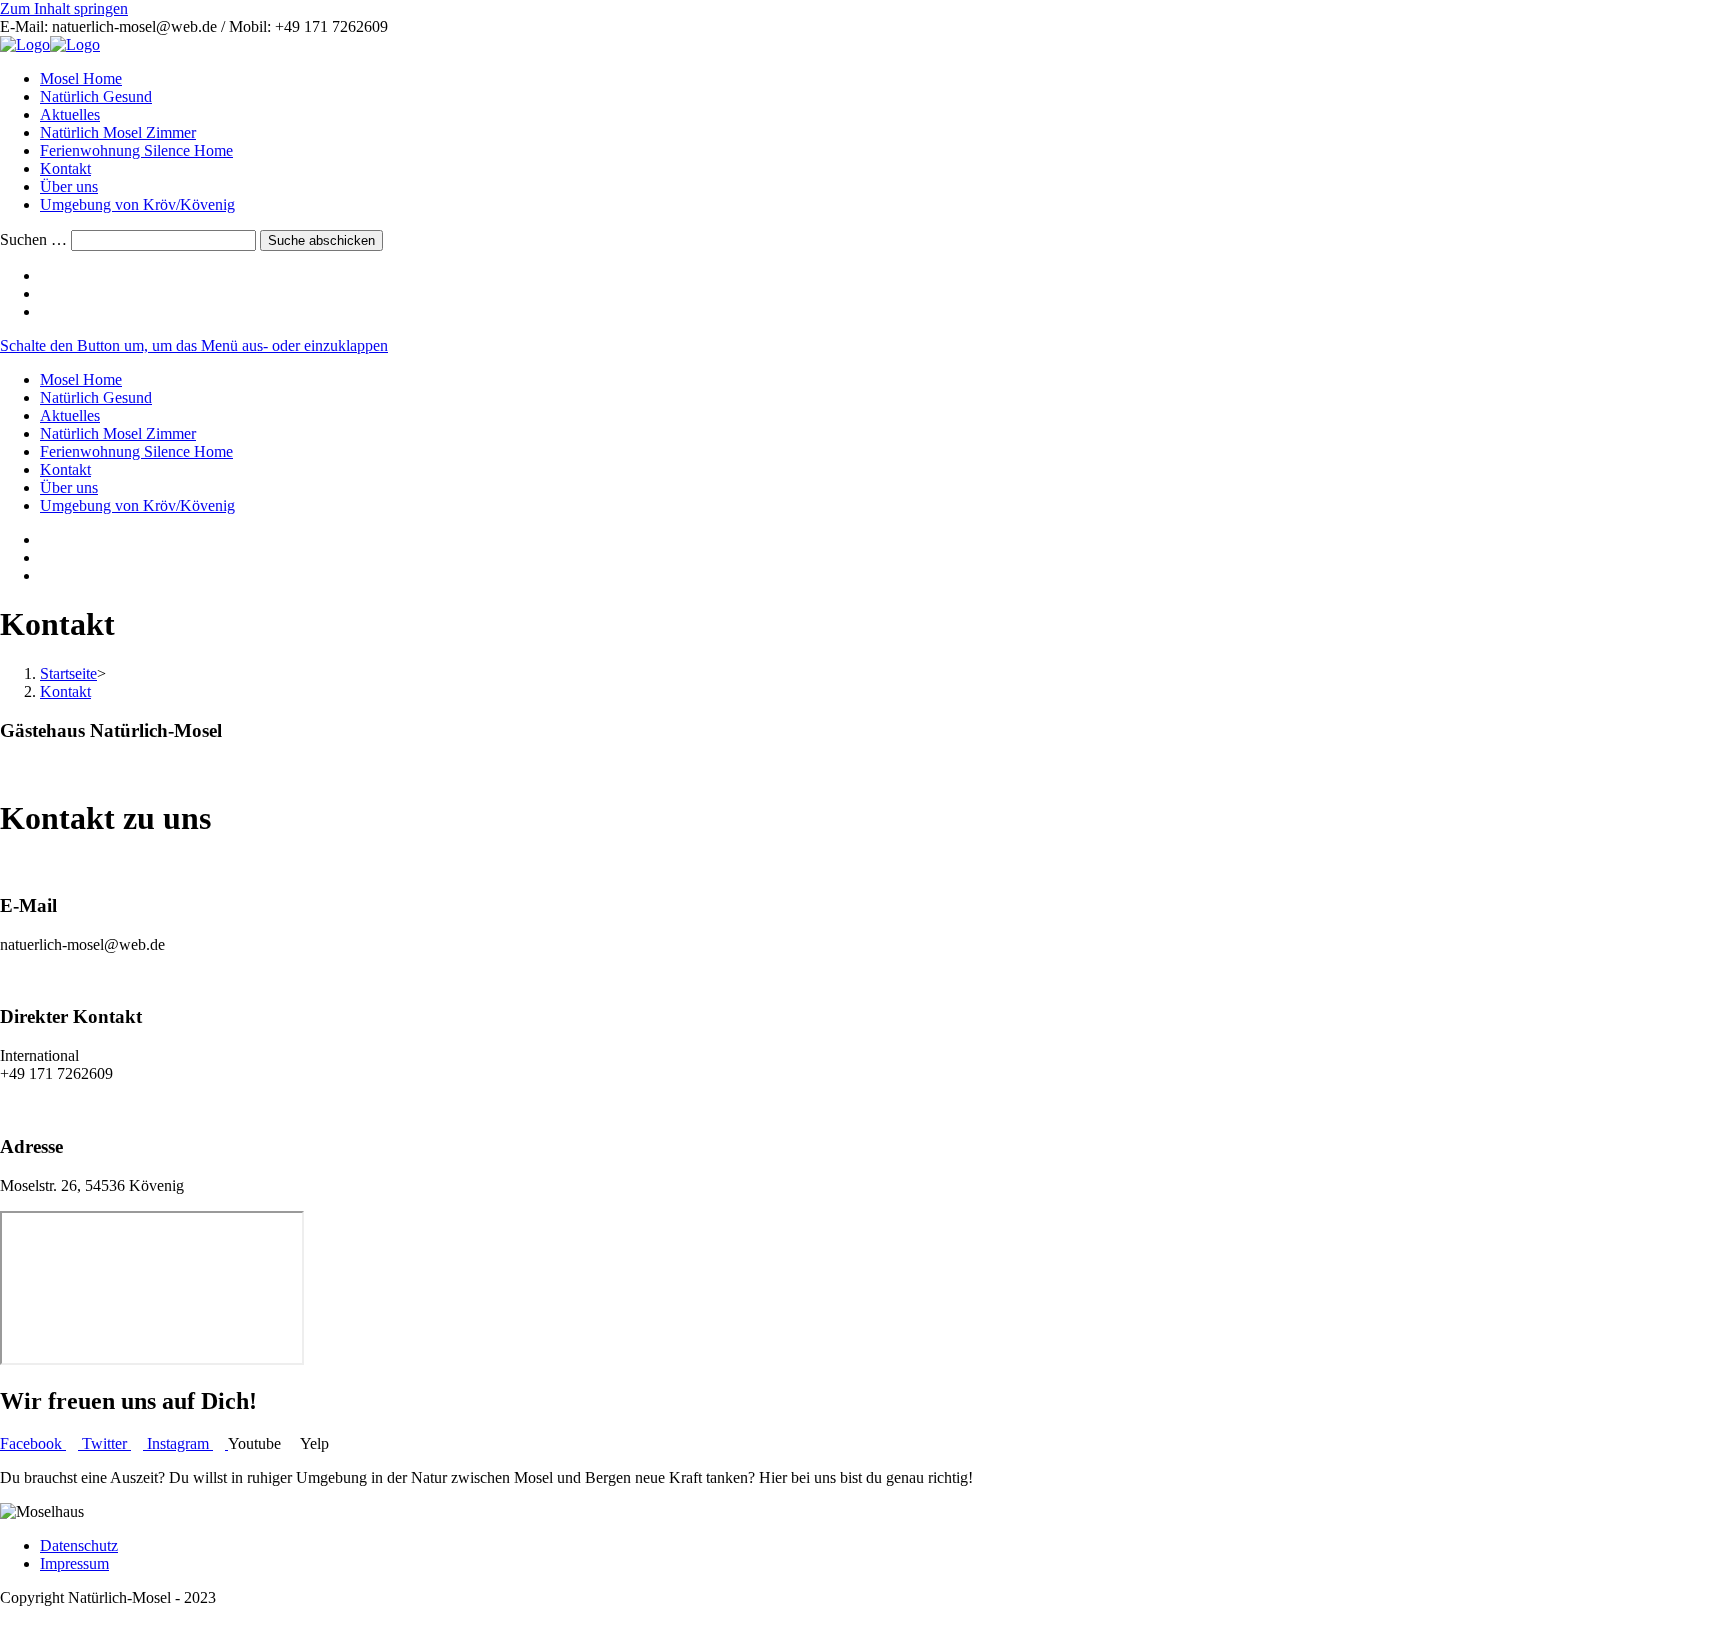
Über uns (69, 487)
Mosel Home (81, 379)
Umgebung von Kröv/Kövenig (137, 505)
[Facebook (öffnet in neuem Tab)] (46, 275)
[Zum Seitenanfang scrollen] (6, 1615)
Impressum (74, 1563)
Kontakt (65, 469)
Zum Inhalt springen (64, 8)
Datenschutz (79, 1545)
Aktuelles (70, 415)
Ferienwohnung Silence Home (136, 451)
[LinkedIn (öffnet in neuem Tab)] (46, 311)
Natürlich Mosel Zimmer (118, 433)
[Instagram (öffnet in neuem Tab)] (46, 293)
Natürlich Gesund (96, 397)
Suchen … (33, 239)
